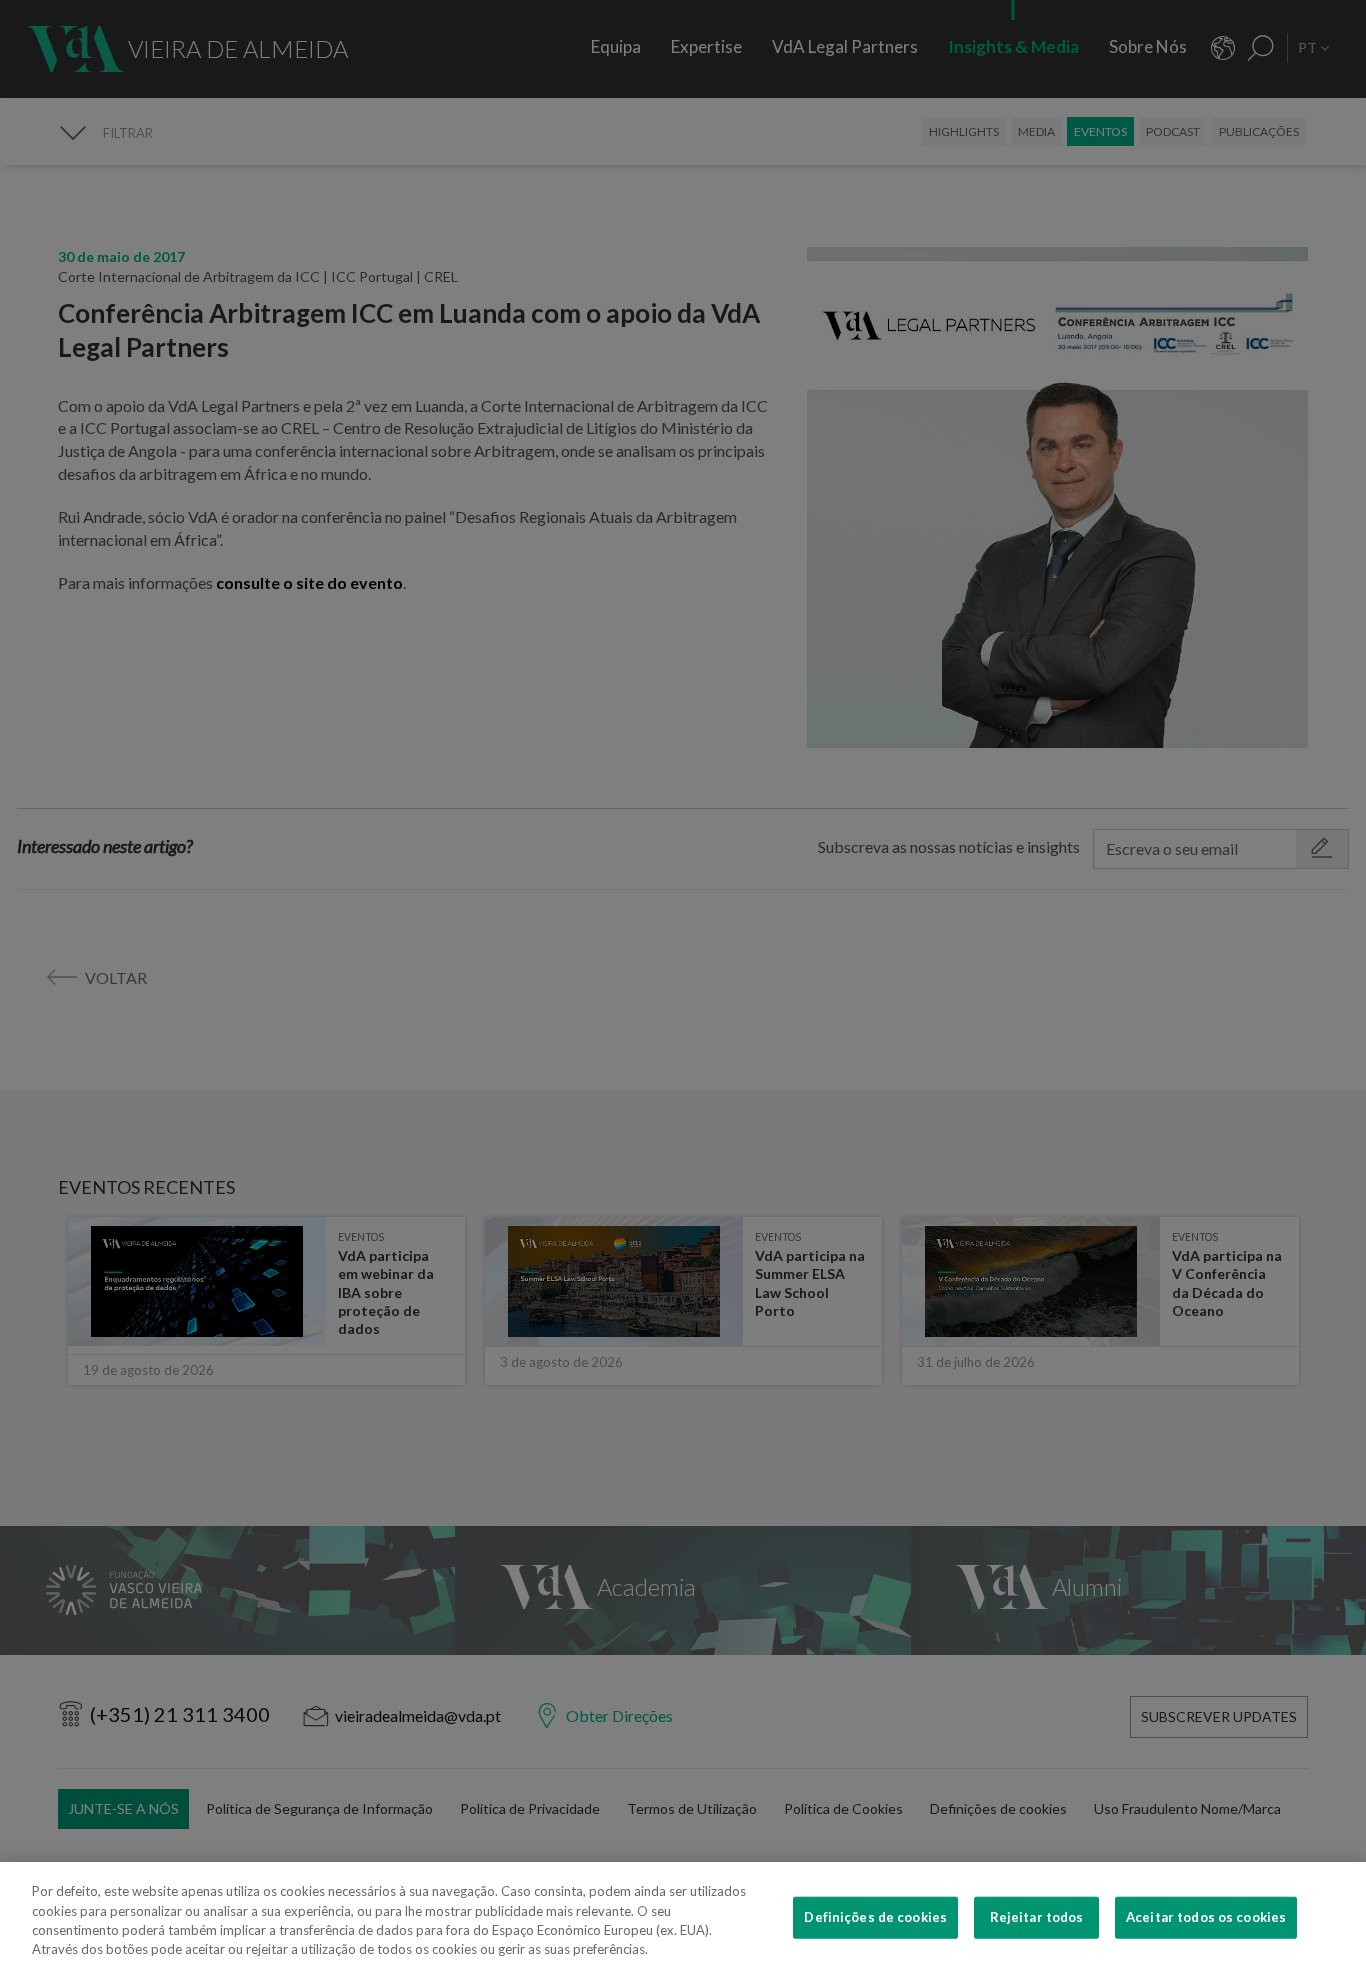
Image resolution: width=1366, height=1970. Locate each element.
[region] (683, 1916)
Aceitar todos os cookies (1206, 1917)
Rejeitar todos (1037, 1917)
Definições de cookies (875, 1917)
